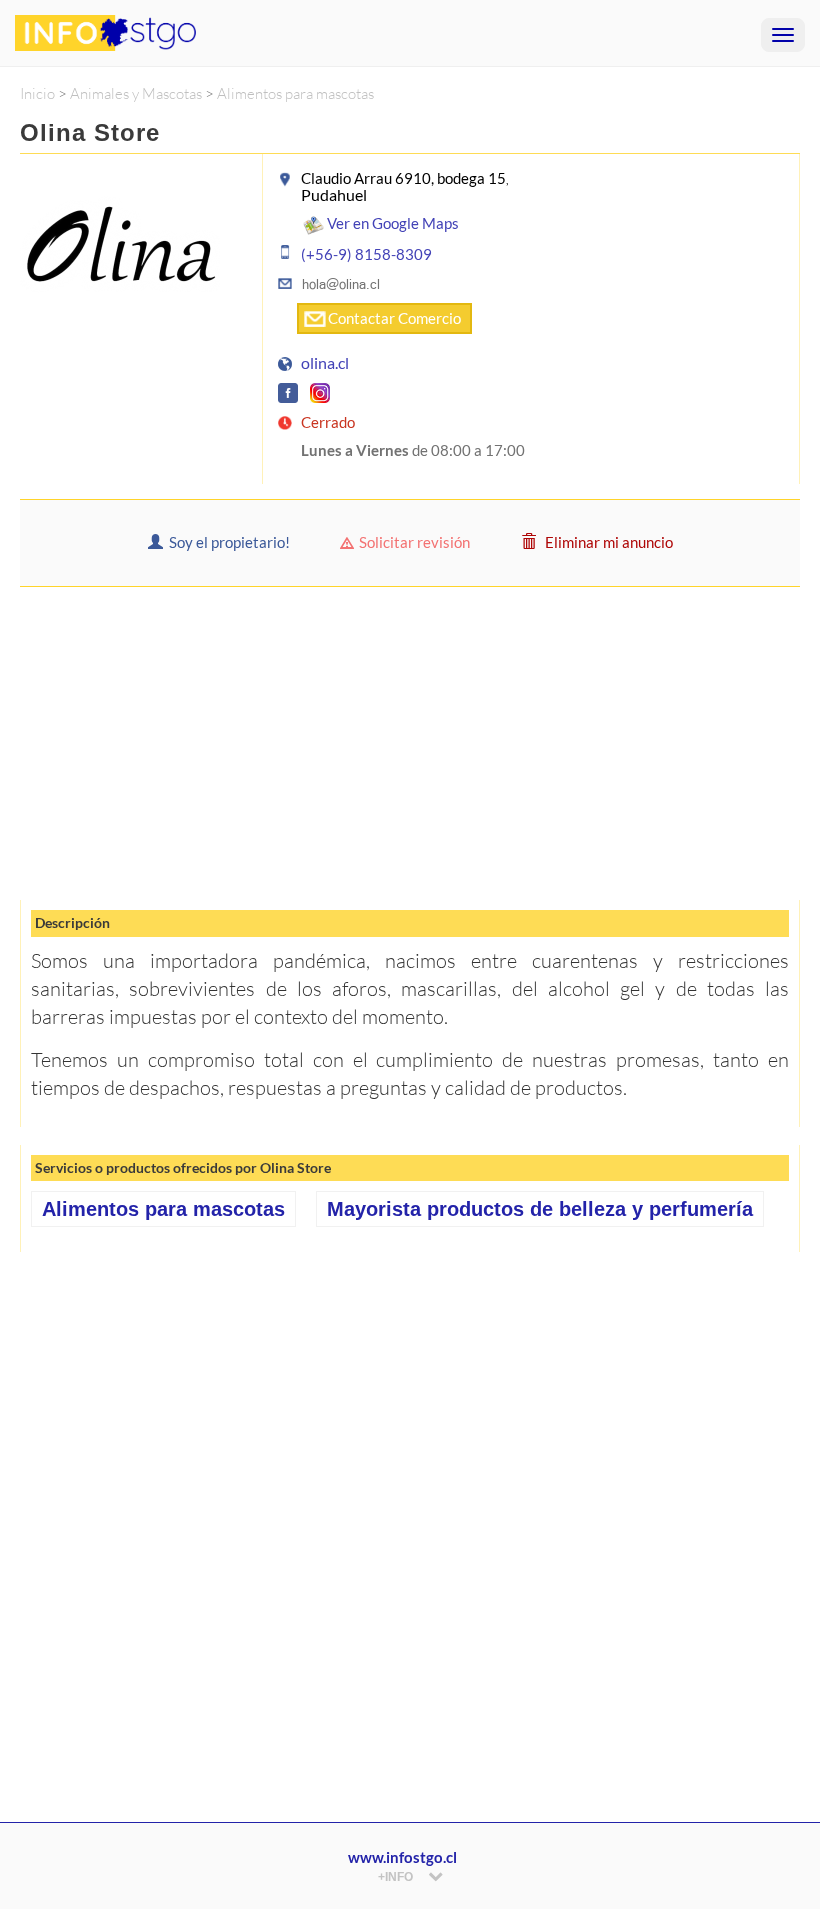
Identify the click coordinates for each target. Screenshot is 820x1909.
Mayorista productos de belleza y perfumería (540, 1209)
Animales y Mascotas (136, 93)
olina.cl (325, 363)
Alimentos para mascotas (295, 93)
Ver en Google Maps (391, 223)
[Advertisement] (410, 742)
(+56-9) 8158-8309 (366, 254)
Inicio (37, 93)
